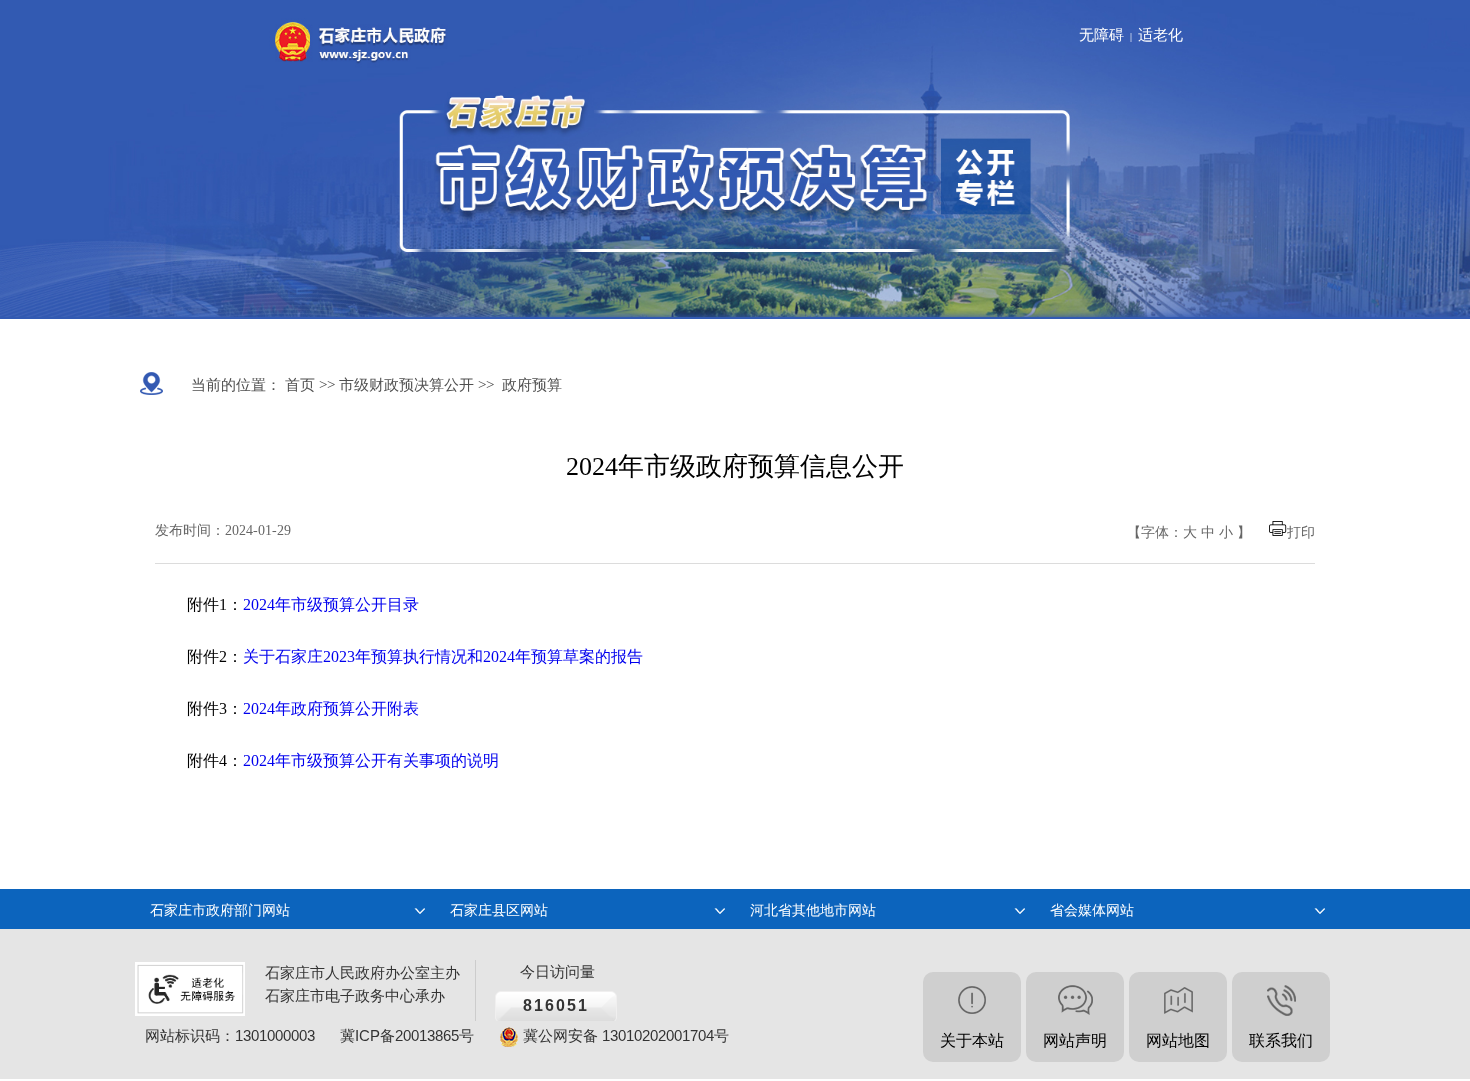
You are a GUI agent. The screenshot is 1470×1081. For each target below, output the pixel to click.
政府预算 (532, 385)
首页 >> (308, 385)
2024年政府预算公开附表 (331, 708)
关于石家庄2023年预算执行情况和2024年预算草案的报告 (443, 656)
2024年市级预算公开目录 (331, 604)
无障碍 (1101, 35)
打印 (1301, 532)
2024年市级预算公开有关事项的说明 (371, 760)
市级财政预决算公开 (404, 385)
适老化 (1160, 35)
